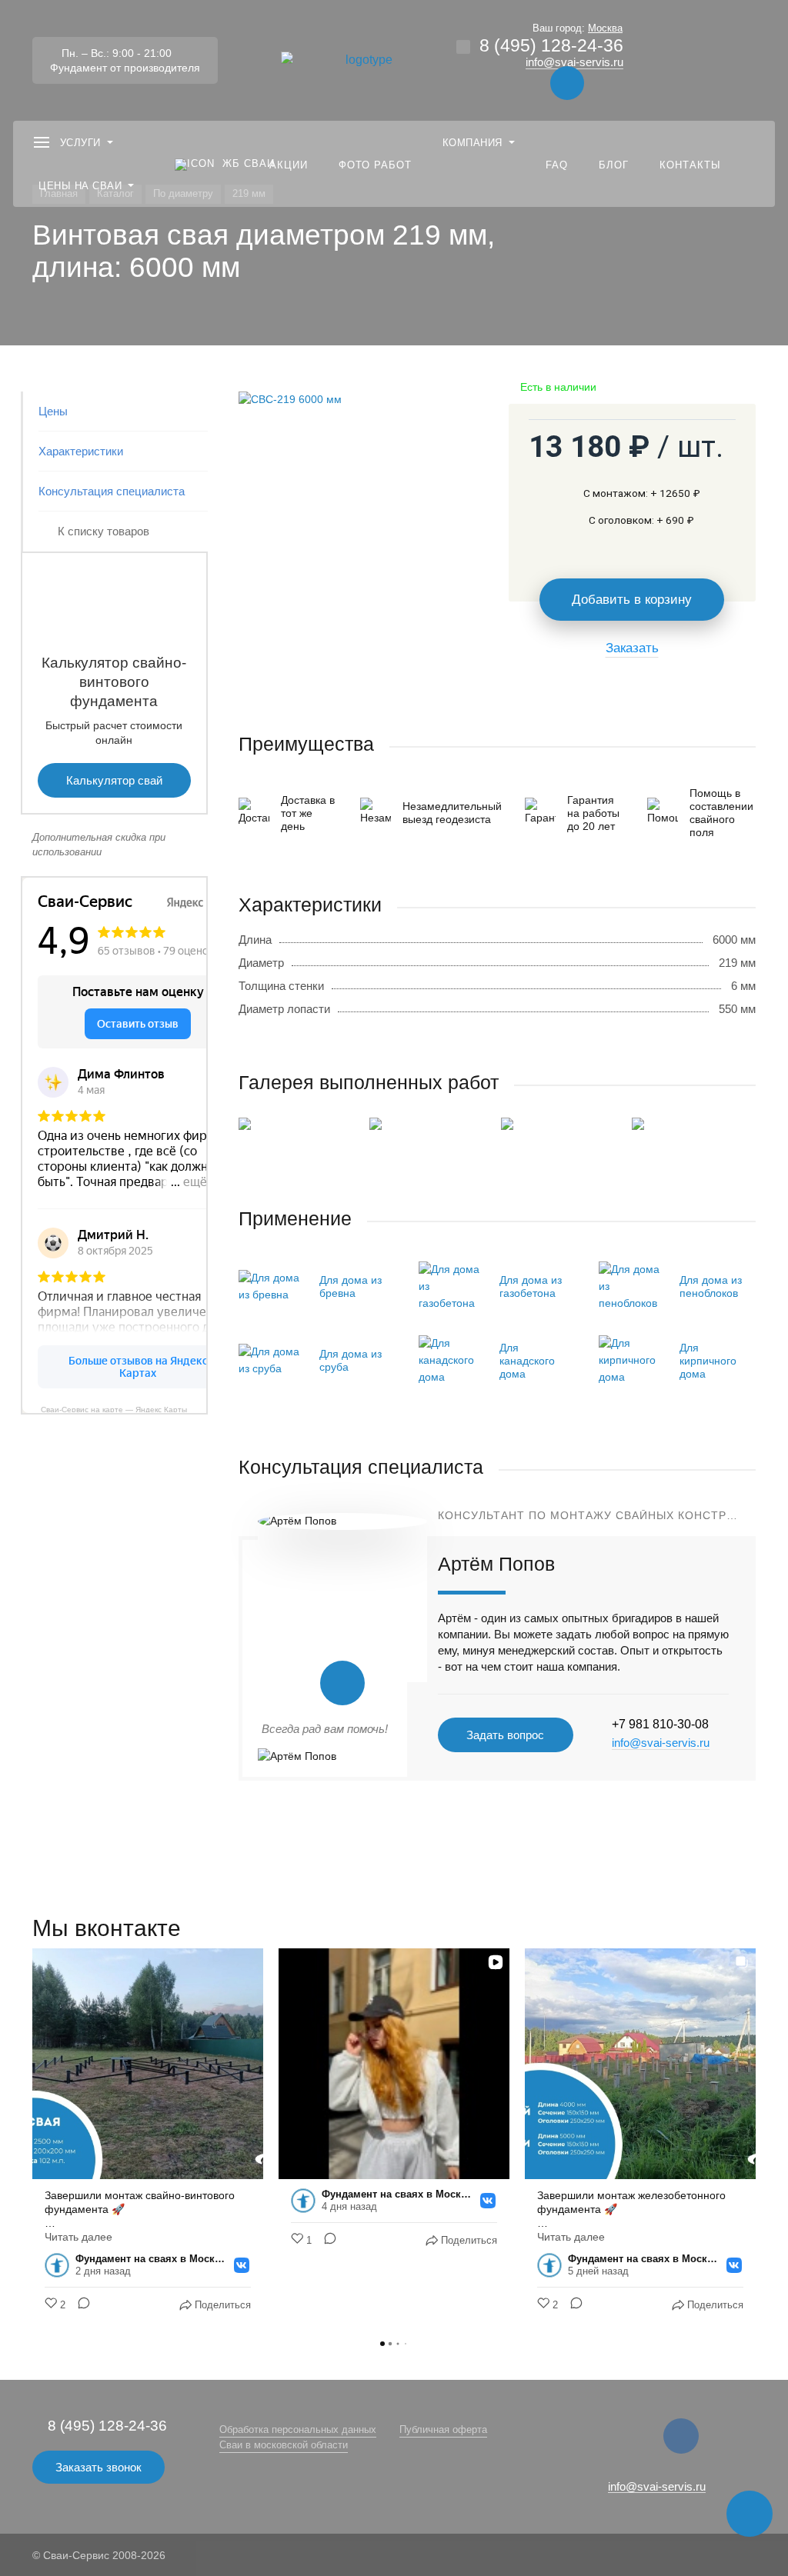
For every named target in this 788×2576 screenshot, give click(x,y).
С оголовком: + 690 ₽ (641, 520)
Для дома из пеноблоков (711, 1286)
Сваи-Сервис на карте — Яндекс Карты (114, 1409)
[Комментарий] (79, 2305)
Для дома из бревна (351, 1286)
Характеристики (81, 451)
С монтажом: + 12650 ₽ (642, 493)
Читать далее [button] (78, 2237)
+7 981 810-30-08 (660, 1724)
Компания (472, 143)
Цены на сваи (80, 186)
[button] (32, 2138)
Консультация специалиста (112, 491)
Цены (53, 411)
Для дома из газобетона (531, 1286)
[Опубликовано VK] (242, 2265)
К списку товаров (104, 531)
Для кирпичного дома (708, 1361)
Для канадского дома (527, 1361)
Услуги (80, 143)
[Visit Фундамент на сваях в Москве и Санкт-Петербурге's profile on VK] (60, 2265)
